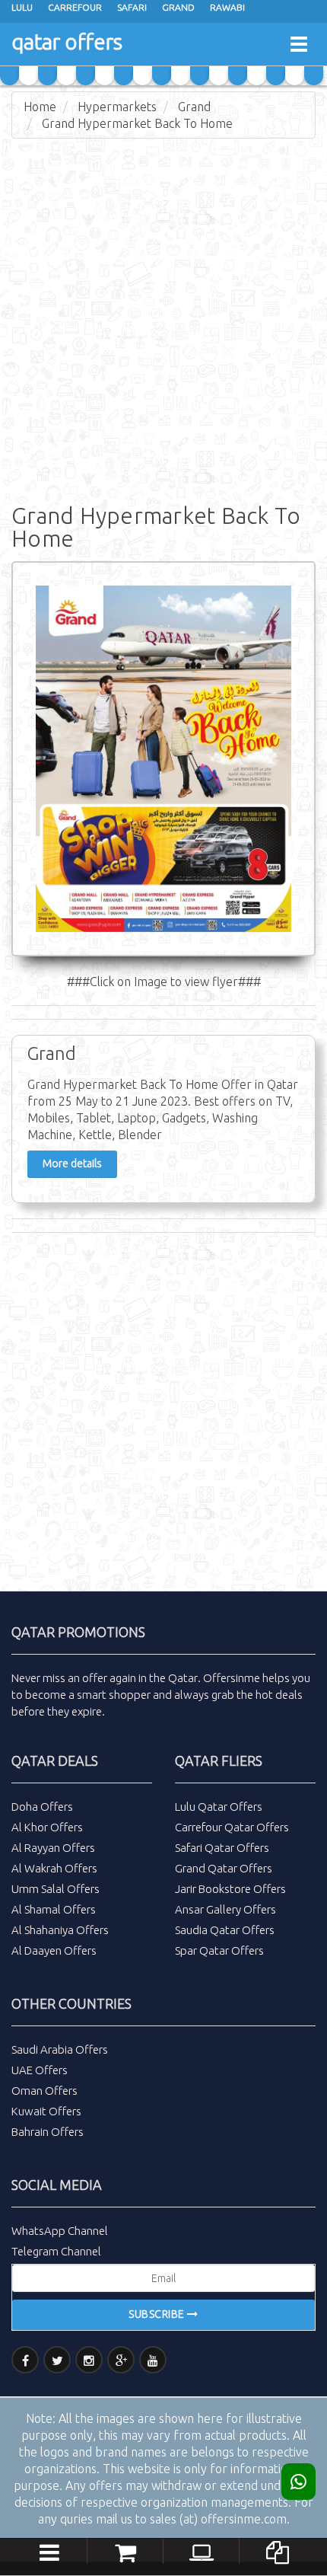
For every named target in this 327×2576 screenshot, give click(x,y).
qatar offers (67, 41)
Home (40, 107)
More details (72, 1164)
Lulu (22, 7)
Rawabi (227, 7)
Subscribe (158, 2314)
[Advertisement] (163, 318)
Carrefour (75, 7)
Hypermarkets (117, 107)
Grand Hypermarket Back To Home (137, 123)
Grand (178, 7)
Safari (132, 7)
